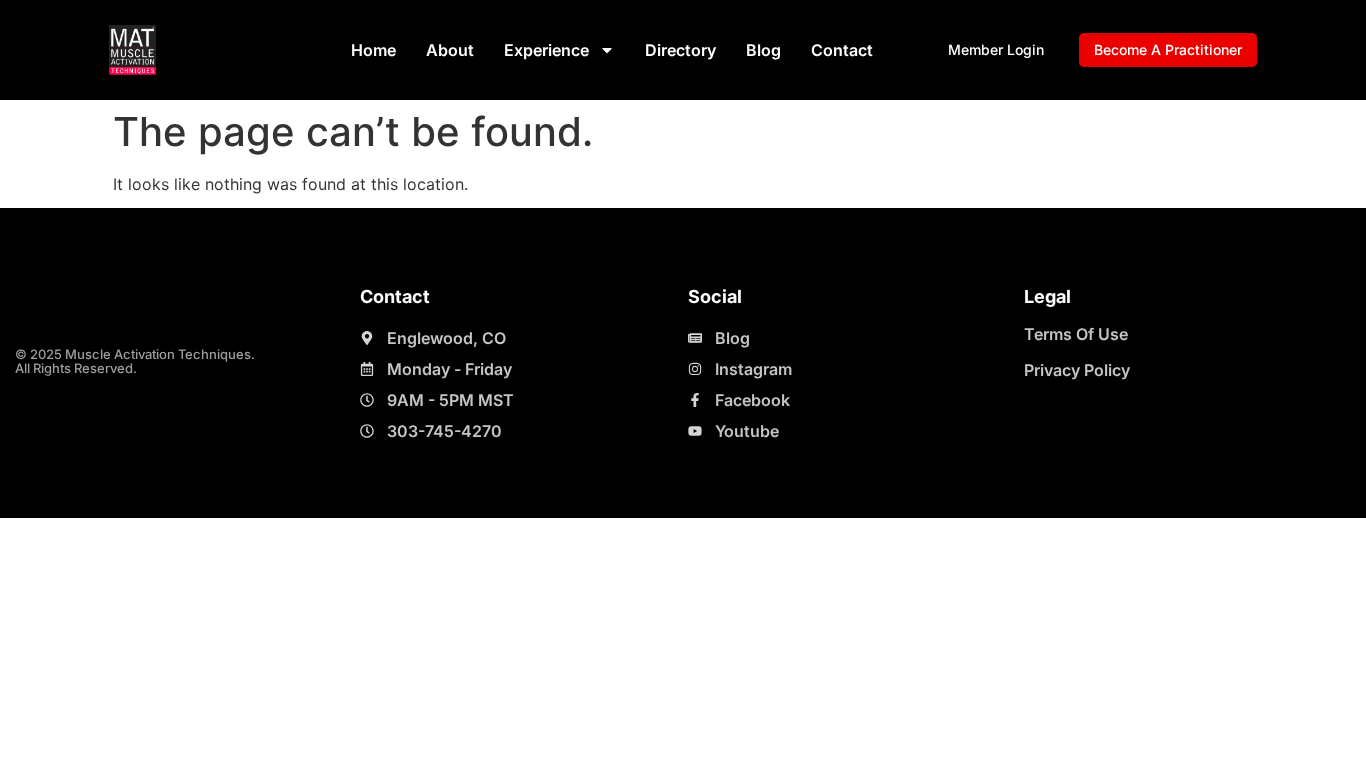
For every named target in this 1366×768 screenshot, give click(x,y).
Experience (546, 50)
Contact (842, 50)
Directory (680, 50)
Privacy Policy (1077, 370)
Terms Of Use (1076, 334)
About (450, 50)
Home (373, 50)
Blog (763, 50)
